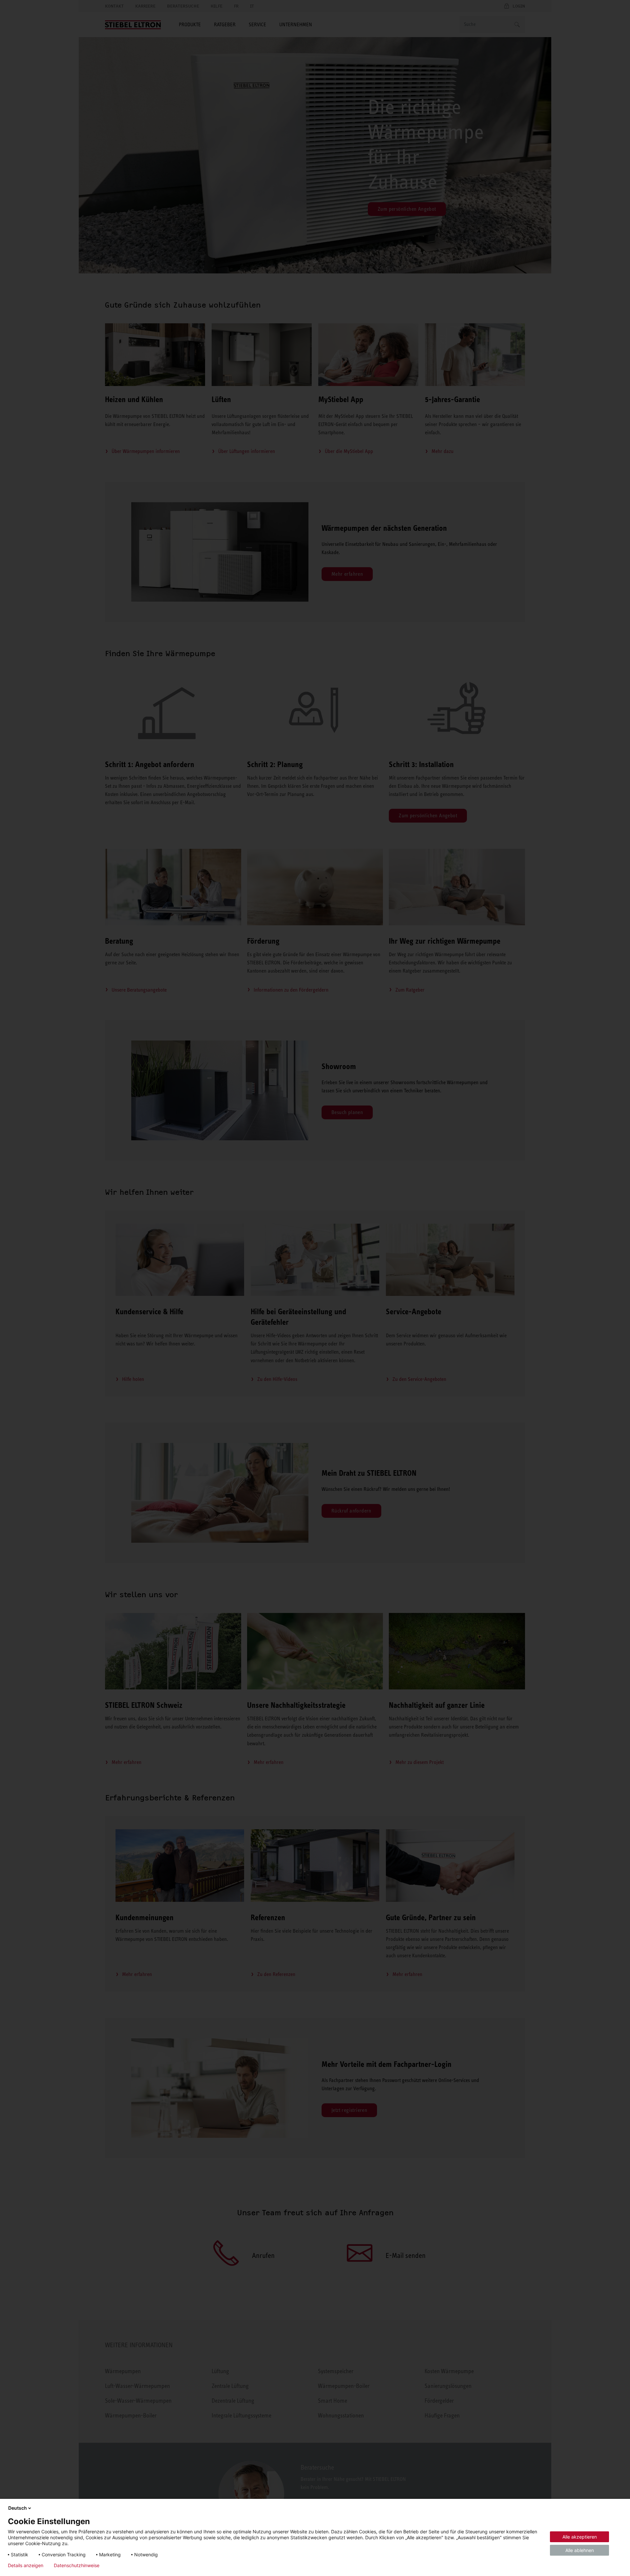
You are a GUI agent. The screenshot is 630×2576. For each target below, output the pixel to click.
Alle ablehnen (580, 2550)
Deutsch (18, 2508)
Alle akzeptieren (580, 2537)
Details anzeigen (26, 2565)
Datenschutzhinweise (77, 2565)
